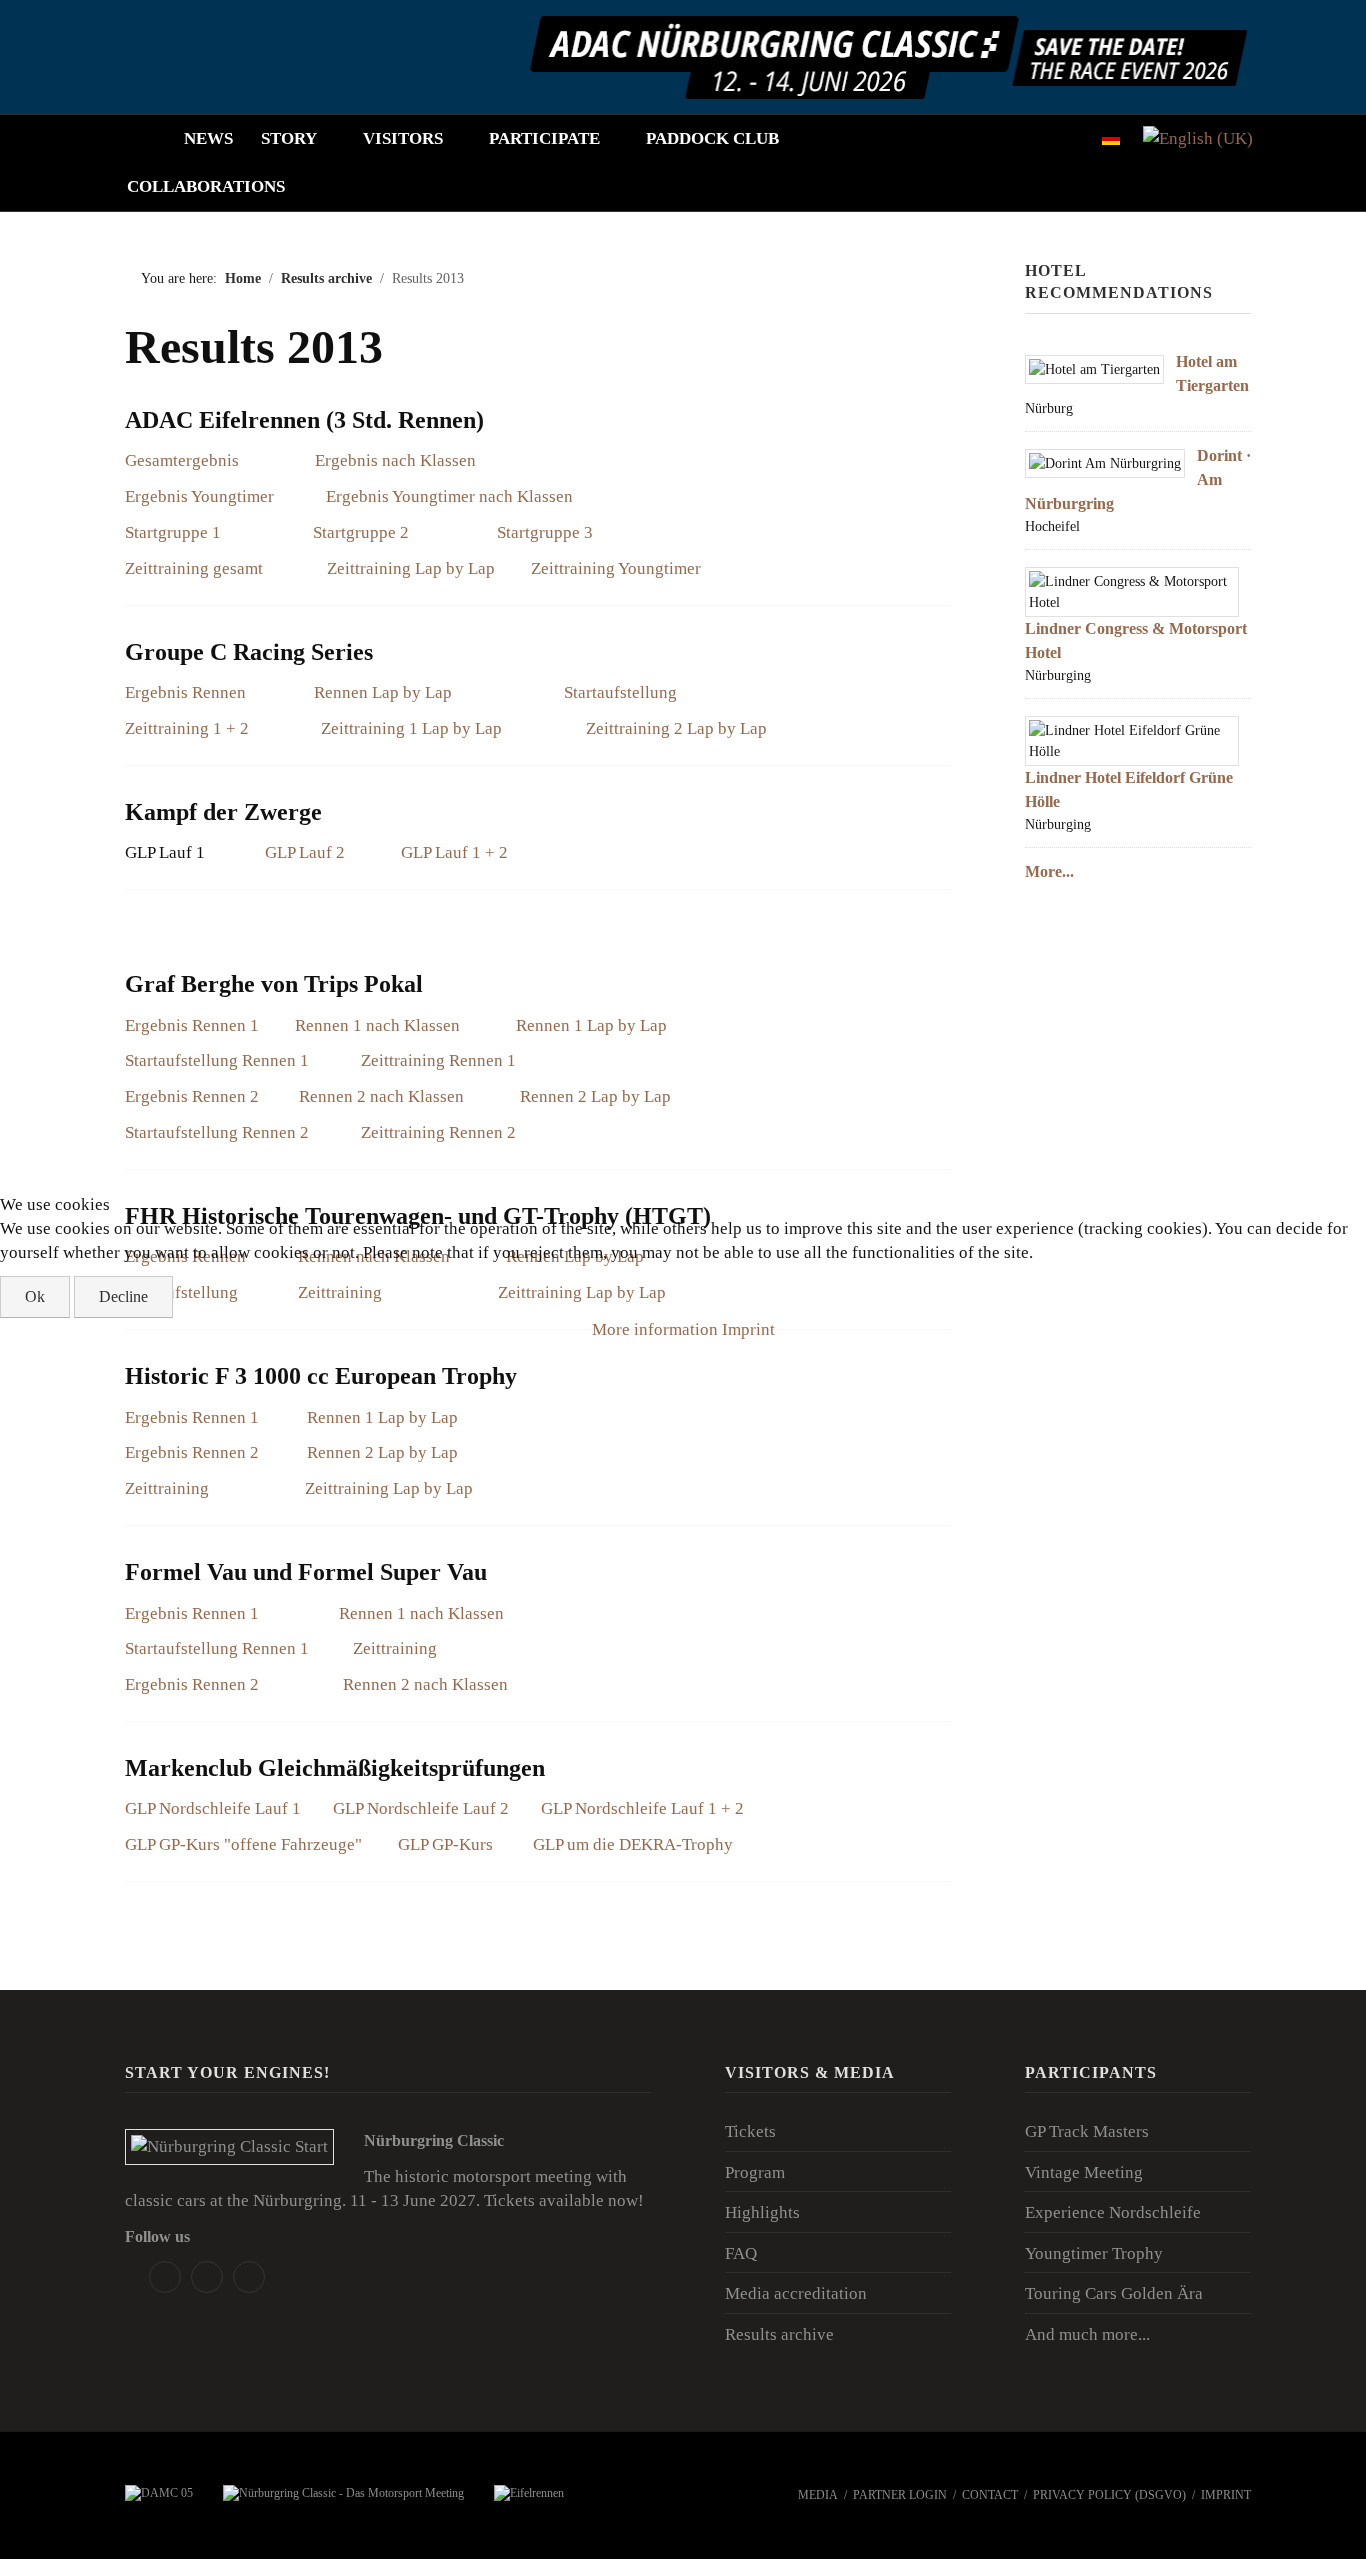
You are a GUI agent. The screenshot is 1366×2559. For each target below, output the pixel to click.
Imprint (748, 1329)
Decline (123, 1296)
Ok (35, 1296)
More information (655, 1329)
